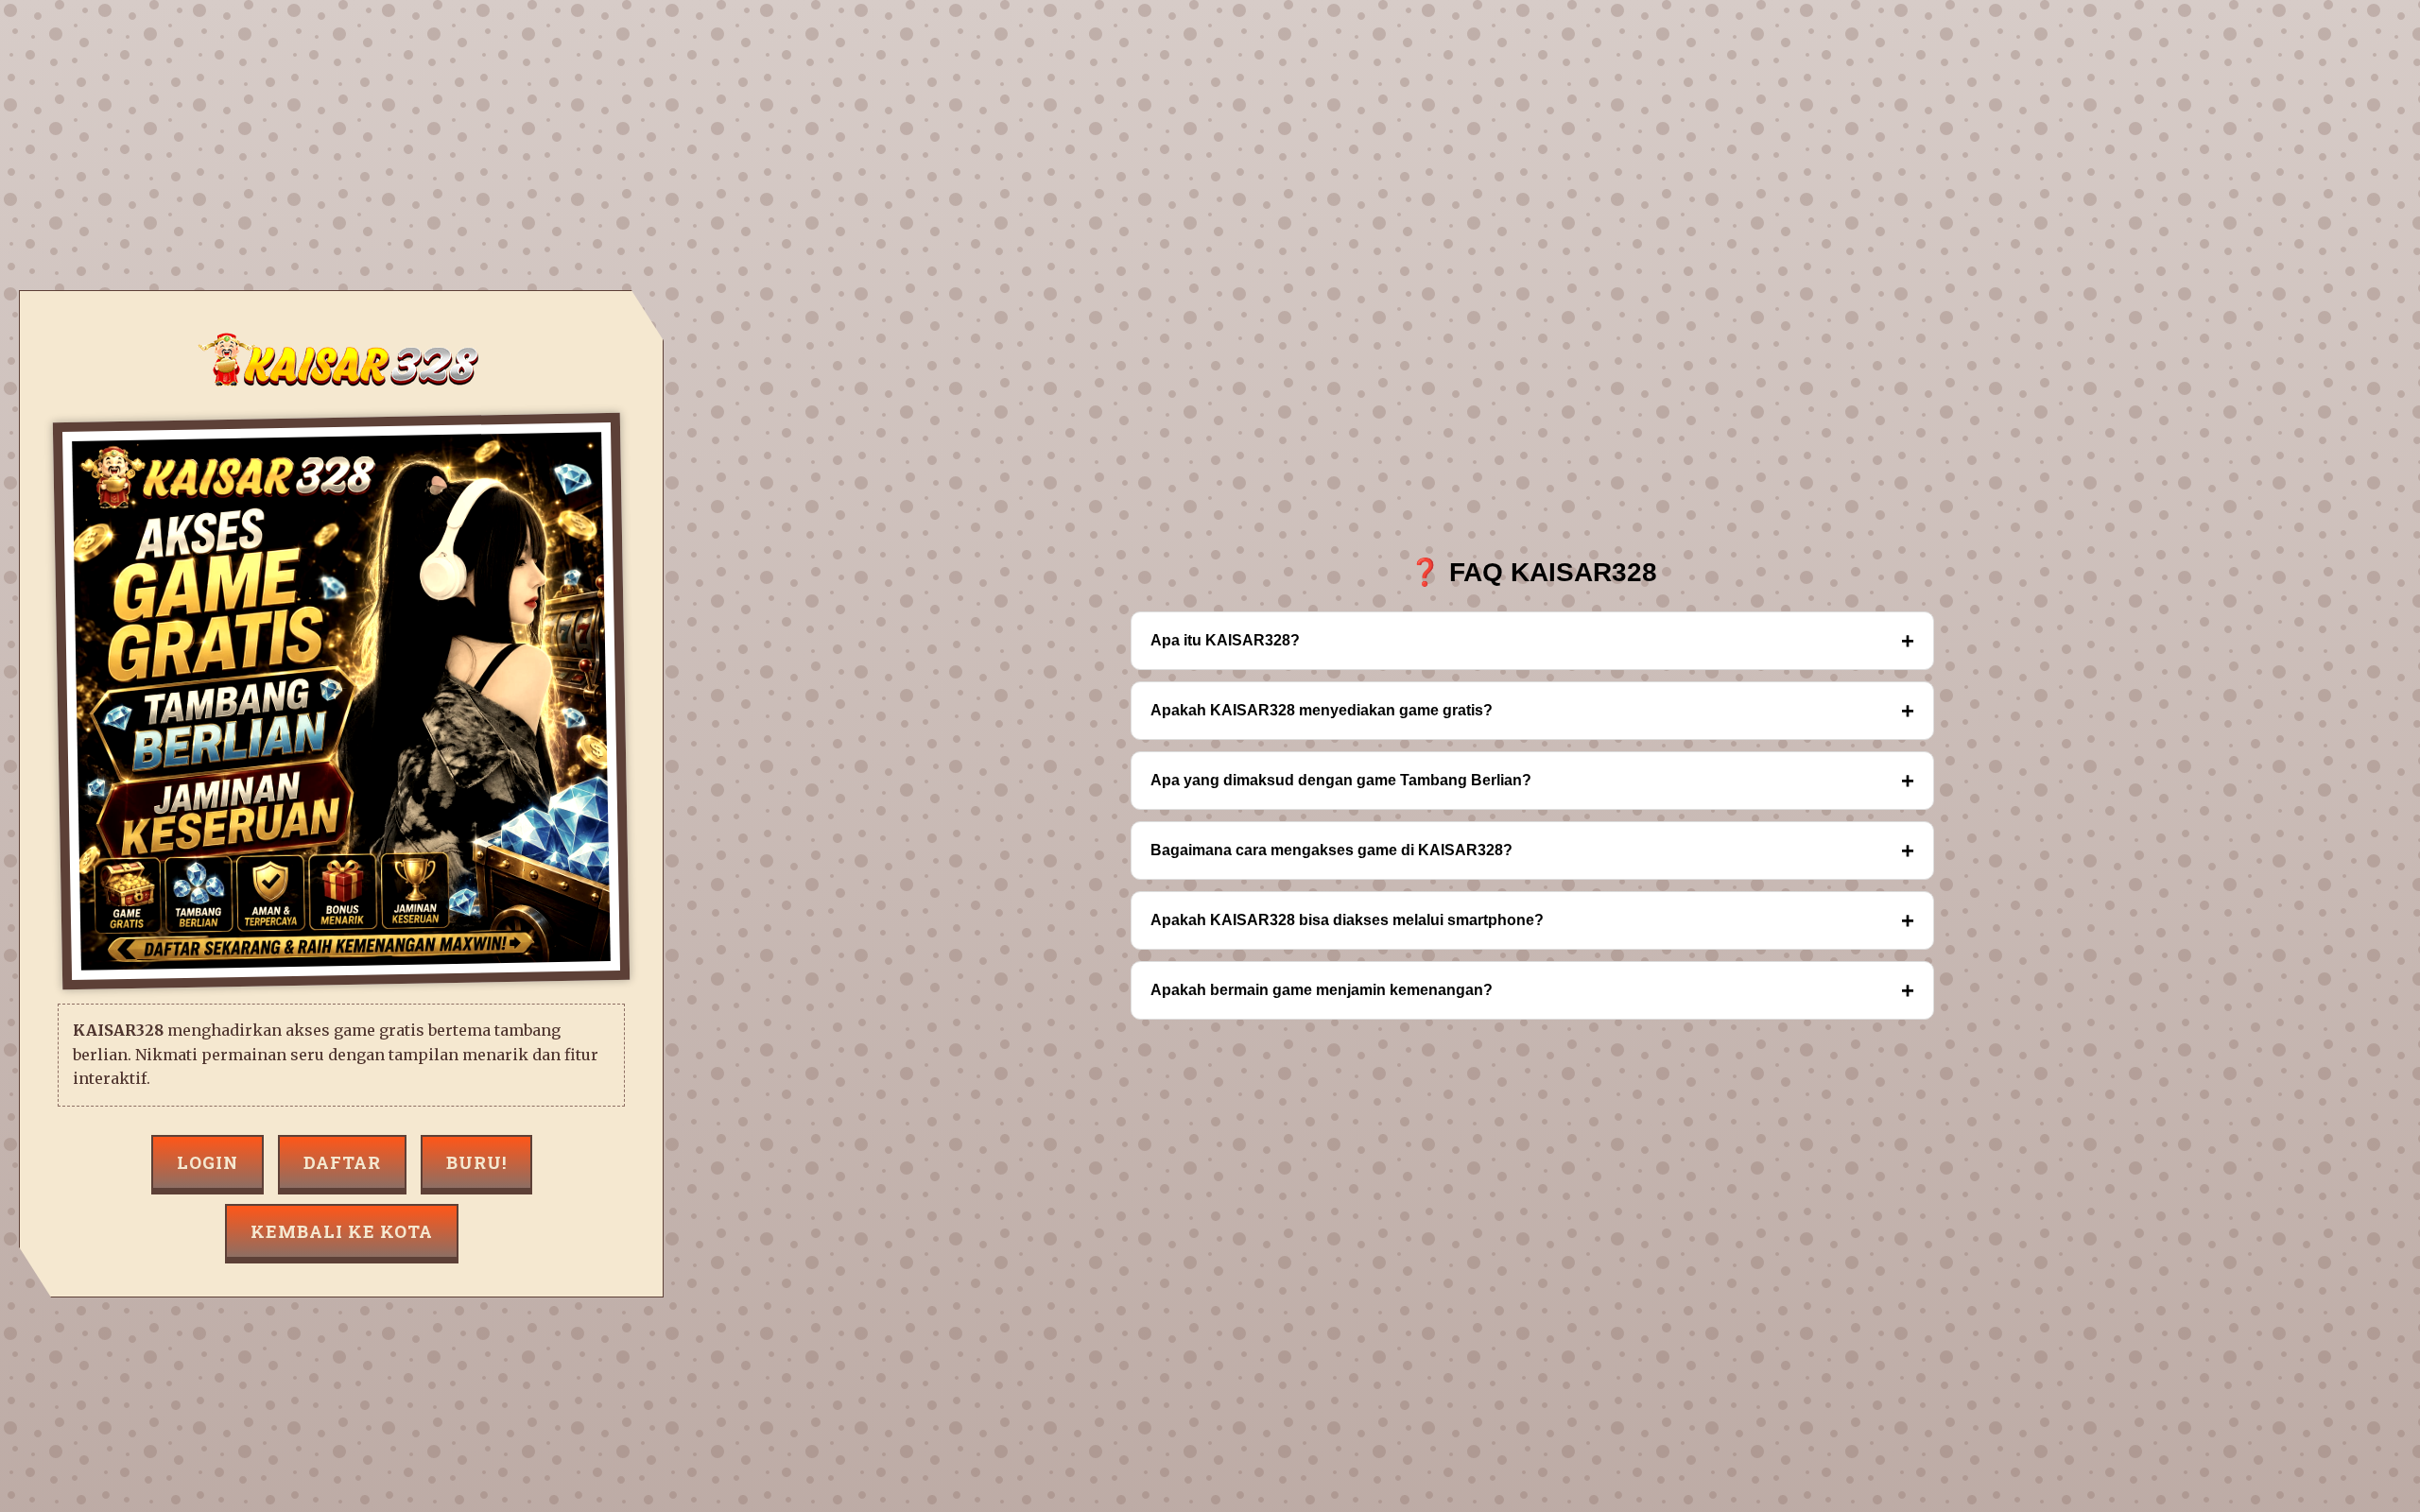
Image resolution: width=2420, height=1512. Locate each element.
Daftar (342, 1162)
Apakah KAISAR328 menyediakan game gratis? (1532, 710)
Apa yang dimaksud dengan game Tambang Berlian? (1532, 780)
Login (207, 1162)
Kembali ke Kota (342, 1231)
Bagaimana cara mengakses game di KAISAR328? (1532, 850)
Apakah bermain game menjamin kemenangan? (1532, 990)
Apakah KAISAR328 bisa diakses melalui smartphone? (1532, 920)
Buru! (476, 1162)
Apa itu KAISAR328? (1532, 640)
